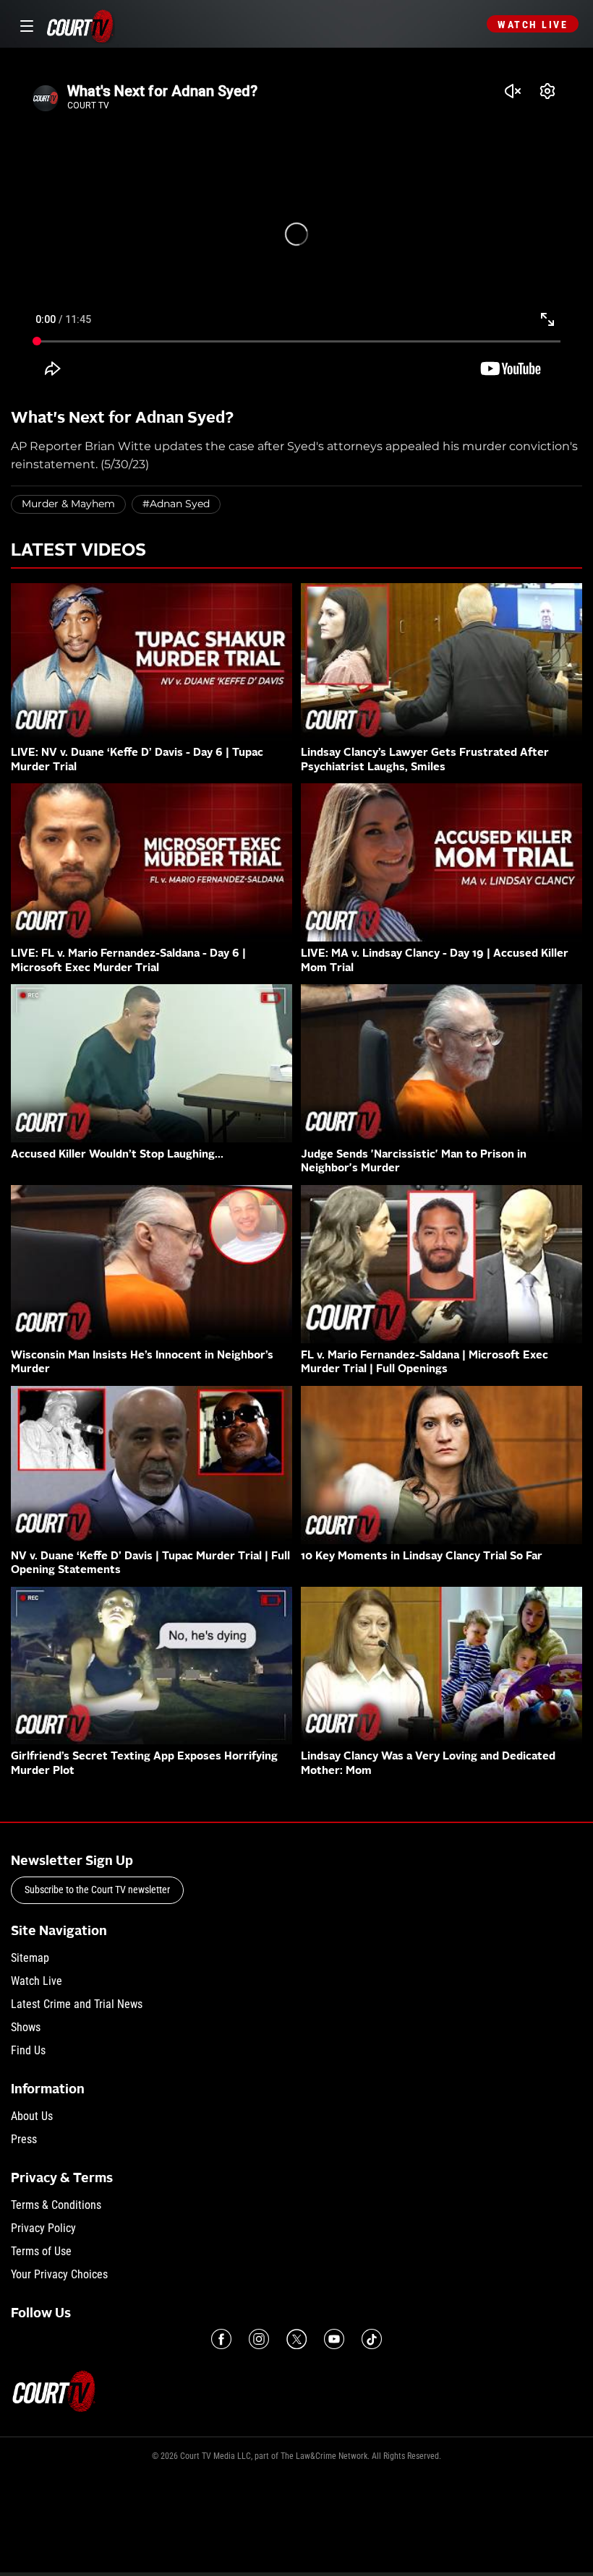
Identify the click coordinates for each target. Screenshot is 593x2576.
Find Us (28, 2050)
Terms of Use (41, 2251)
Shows (26, 2027)
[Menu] (24, 24)
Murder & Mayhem (68, 504)
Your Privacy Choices (59, 2274)
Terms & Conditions (56, 2205)
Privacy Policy (43, 2228)
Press (24, 2139)
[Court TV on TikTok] (372, 2339)
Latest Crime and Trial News (77, 2004)
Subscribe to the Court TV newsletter (97, 1890)
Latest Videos (78, 551)
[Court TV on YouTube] (334, 2339)
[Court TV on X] (296, 2339)
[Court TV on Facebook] (221, 2339)
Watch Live (533, 25)
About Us (32, 2116)
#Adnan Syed (176, 504)
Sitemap (30, 1958)
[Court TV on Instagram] (259, 2339)
